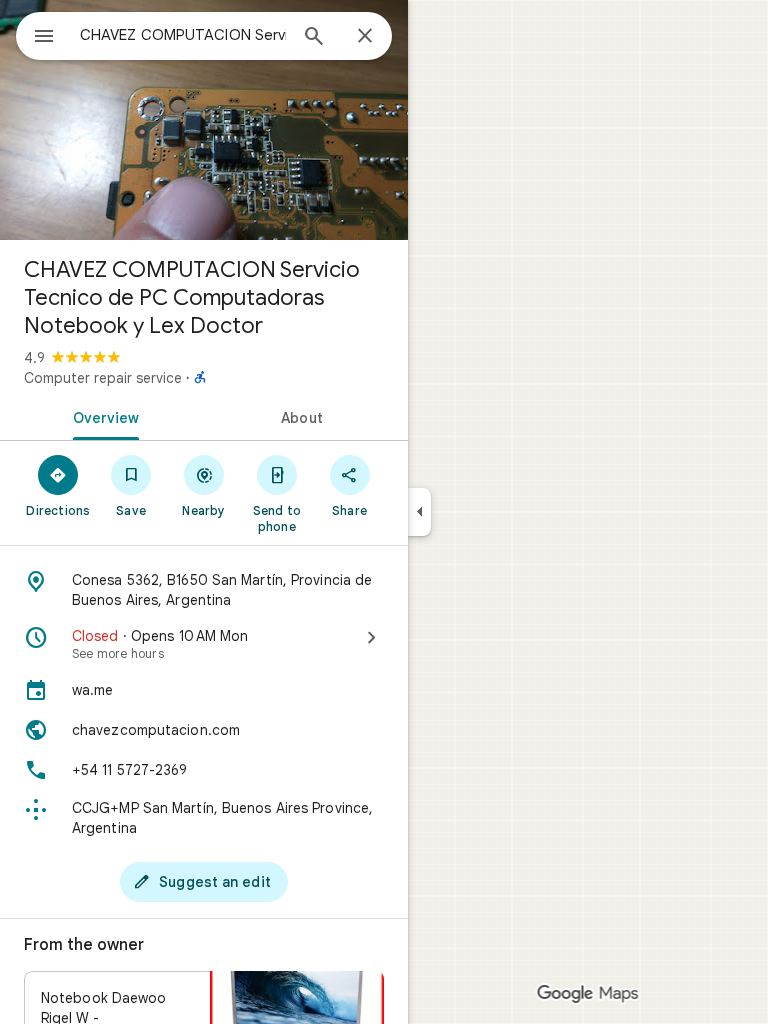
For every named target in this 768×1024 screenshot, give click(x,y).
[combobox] (183, 35)
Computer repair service (103, 378)
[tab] (102, 416)
